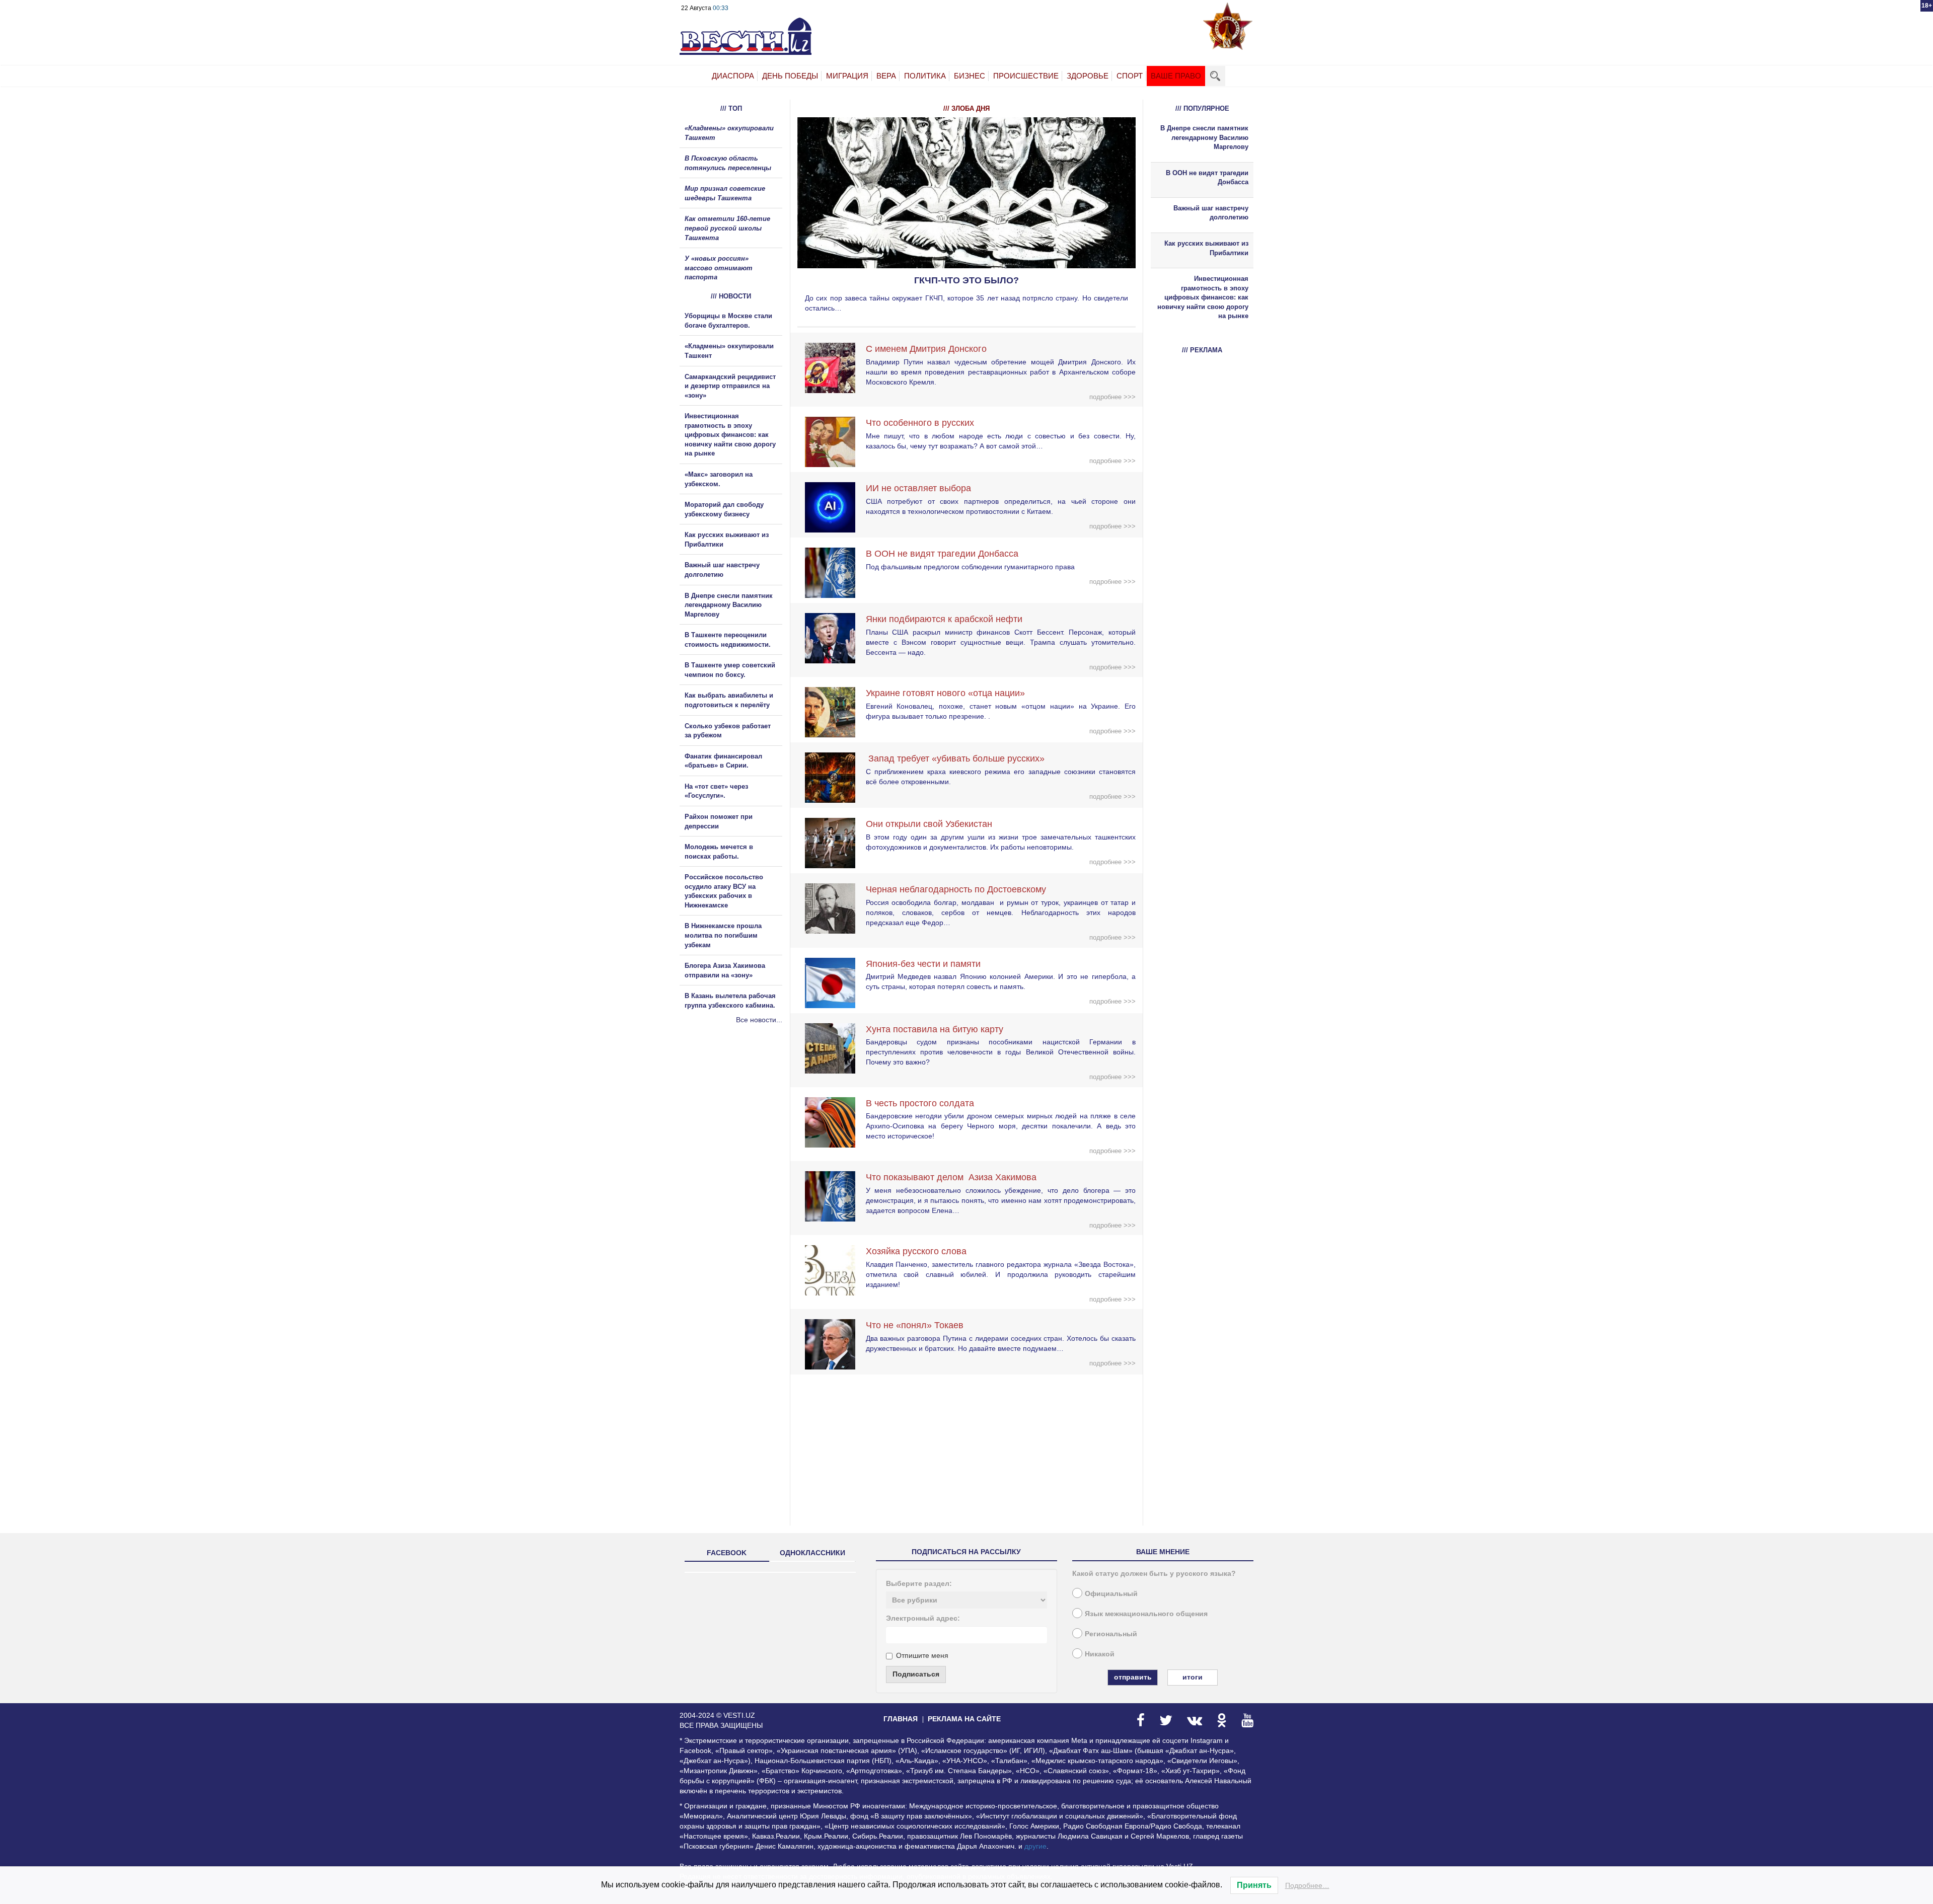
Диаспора (733, 76)
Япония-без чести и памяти (923, 964)
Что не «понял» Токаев (915, 1325)
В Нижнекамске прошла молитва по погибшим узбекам (723, 935)
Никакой (1100, 1654)
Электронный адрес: (923, 1618)
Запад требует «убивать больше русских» (955, 758)
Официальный (1111, 1593)
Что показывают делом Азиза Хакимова (951, 1177)
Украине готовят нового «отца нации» (945, 693)
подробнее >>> (1112, 397)
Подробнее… (1307, 1885)
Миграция (847, 76)
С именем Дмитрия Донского (926, 349)
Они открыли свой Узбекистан (929, 824)
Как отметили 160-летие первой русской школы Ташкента (727, 228)
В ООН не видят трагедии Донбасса (942, 554)
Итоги (1193, 1677)
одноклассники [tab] (812, 1553)
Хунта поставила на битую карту (935, 1029)
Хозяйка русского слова (916, 1251)
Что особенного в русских (920, 423)
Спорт (1130, 76)
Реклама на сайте (964, 1719)
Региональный (1111, 1634)
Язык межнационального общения (1146, 1614)
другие (1035, 1846)
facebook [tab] (727, 1553)
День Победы (790, 76)
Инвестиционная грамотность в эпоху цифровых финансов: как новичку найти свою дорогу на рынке (730, 435)
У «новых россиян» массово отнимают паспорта (719, 268)
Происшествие (1026, 76)
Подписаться (916, 1674)
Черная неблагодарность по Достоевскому (956, 889)
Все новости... (759, 1020)
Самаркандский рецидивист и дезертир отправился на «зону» (730, 386)
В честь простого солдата (924, 1103)
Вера (886, 76)
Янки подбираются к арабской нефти (944, 619)
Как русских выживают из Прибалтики (1206, 248)
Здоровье (1088, 76)
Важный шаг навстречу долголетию (1211, 213)
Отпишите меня (922, 1655)
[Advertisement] (740, 1133)
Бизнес (970, 76)
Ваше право (1176, 76)
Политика (925, 76)
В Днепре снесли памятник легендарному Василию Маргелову (729, 605)
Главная (901, 1719)
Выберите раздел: (919, 1583)
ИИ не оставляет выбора (918, 488)
